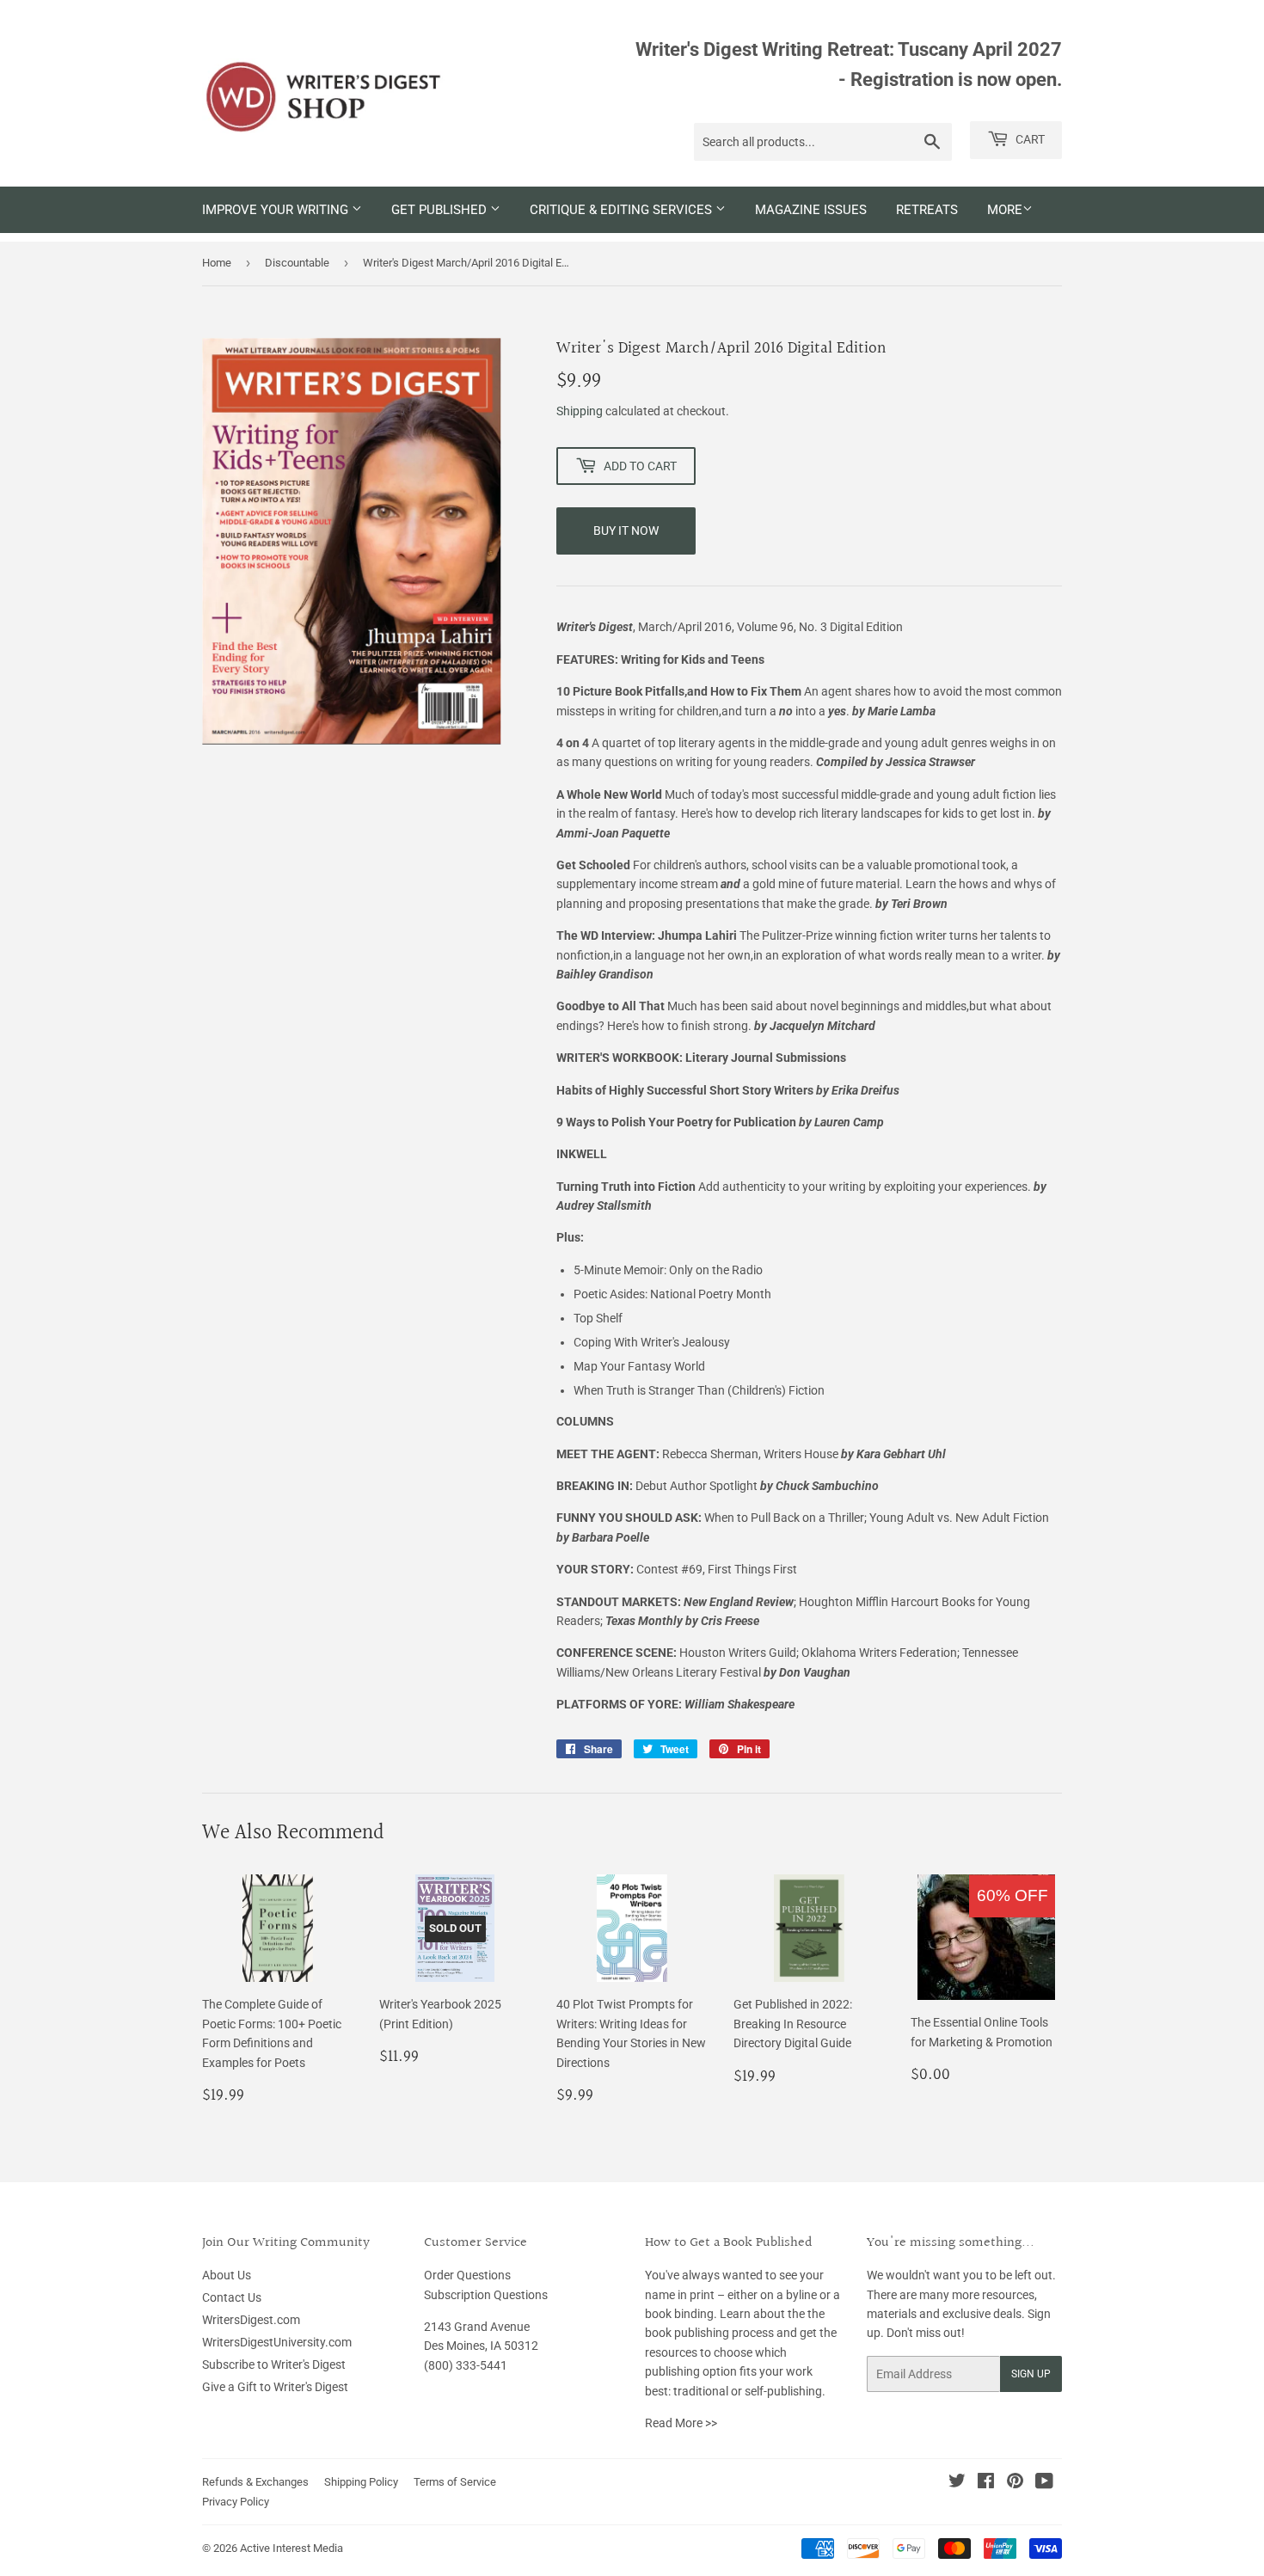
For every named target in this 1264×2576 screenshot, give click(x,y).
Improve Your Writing (277, 210)
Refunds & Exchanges (255, 2482)
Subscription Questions (486, 2295)
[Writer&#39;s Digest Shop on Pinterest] (1015, 2483)
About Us (227, 2275)
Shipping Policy (361, 2482)
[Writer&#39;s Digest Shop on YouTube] (1044, 2483)
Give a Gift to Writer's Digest (275, 2387)
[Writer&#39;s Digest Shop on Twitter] (957, 2483)
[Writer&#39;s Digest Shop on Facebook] (986, 2483)
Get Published (441, 210)
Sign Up (1031, 2374)
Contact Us (232, 2297)
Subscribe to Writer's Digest (274, 2364)
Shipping (580, 411)
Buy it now (626, 531)
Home (217, 263)
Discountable (297, 263)
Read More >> (681, 2423)
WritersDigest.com (251, 2320)
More (1005, 210)
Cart (1029, 139)
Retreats (927, 210)
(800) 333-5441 (466, 2365)
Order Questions (467, 2275)
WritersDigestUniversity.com (277, 2342)
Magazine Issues (811, 210)
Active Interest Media (291, 2548)
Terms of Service (455, 2482)
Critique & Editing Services (623, 210)
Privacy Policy (236, 2502)
